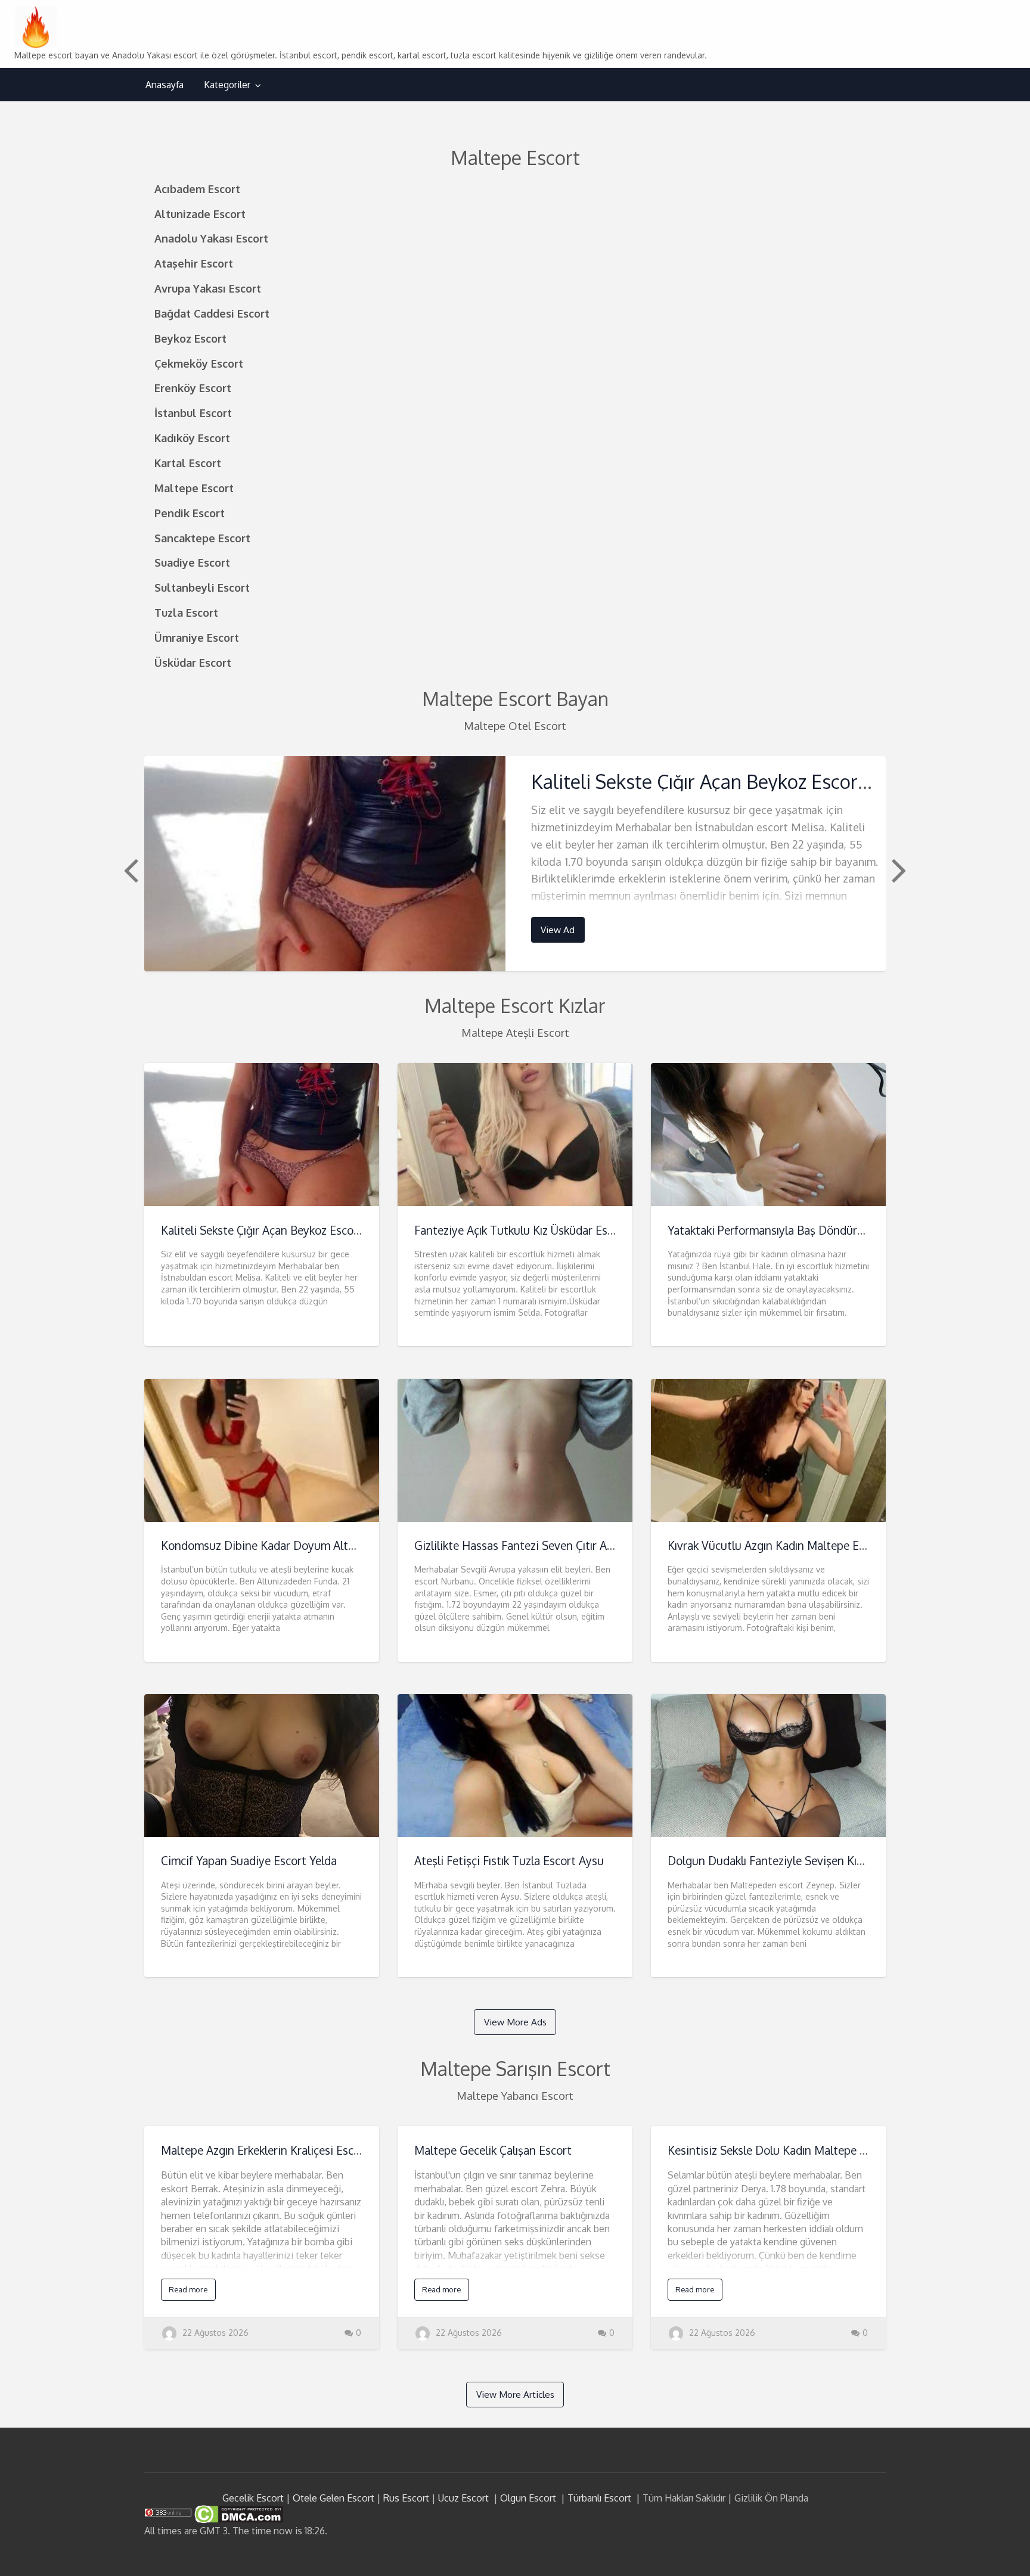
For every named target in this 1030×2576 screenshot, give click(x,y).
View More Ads (515, 2022)
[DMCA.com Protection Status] (238, 2513)
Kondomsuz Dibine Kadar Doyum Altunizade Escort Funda (310, 1545)
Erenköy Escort (193, 388)
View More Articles (515, 2394)
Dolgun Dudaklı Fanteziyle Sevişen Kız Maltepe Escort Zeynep (826, 1861)
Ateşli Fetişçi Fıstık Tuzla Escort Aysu (509, 1861)
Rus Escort (406, 2498)
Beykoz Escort (190, 338)
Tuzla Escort (186, 612)
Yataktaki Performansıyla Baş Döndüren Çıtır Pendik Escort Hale (830, 1230)
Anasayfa (165, 85)
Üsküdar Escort (193, 662)
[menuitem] (165, 85)
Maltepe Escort (194, 488)
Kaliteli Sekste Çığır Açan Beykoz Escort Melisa (729, 781)
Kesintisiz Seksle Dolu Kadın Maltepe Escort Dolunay (803, 2150)
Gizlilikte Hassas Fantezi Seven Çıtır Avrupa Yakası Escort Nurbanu (584, 1545)
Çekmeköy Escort (199, 363)
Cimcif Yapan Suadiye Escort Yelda (249, 1861)
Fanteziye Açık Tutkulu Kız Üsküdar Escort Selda (537, 1230)
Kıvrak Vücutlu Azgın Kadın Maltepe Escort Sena (790, 1545)
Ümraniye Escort (197, 637)
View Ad (558, 930)
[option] (515, 864)
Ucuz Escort (463, 2498)
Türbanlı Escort (599, 2498)
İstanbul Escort (193, 413)
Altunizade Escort (200, 214)
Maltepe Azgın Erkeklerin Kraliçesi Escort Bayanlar (289, 2150)
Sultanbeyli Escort (202, 587)
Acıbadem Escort (197, 189)
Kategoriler (227, 85)
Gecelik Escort (253, 2498)
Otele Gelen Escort (333, 2498)
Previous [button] (129, 869)
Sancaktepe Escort (202, 538)
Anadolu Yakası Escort (211, 238)
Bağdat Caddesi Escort (212, 313)
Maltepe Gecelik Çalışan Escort (493, 2150)
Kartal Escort (188, 463)
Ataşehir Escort (194, 263)
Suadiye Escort (192, 562)
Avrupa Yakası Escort (208, 288)
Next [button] (898, 869)
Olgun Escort (528, 2498)
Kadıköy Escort (192, 438)
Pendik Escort (190, 513)
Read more (188, 2289)
